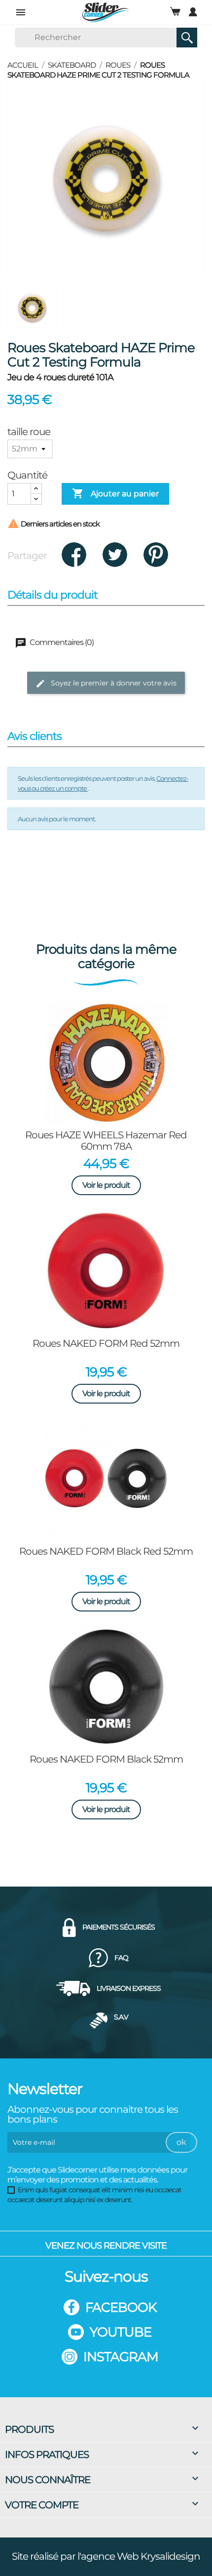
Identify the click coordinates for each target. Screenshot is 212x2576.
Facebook (121, 2307)
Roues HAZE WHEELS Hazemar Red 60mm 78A (106, 1141)
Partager (74, 555)
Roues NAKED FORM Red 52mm (106, 1343)
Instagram (121, 2357)
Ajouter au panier (115, 493)
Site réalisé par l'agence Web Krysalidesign (106, 2556)
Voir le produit (106, 1185)
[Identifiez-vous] (193, 12)
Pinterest (156, 555)
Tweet (115, 555)
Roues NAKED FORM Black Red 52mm (106, 1551)
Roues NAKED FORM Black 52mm (106, 1759)
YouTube (121, 2332)
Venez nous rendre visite (106, 2246)
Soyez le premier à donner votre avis (113, 683)
